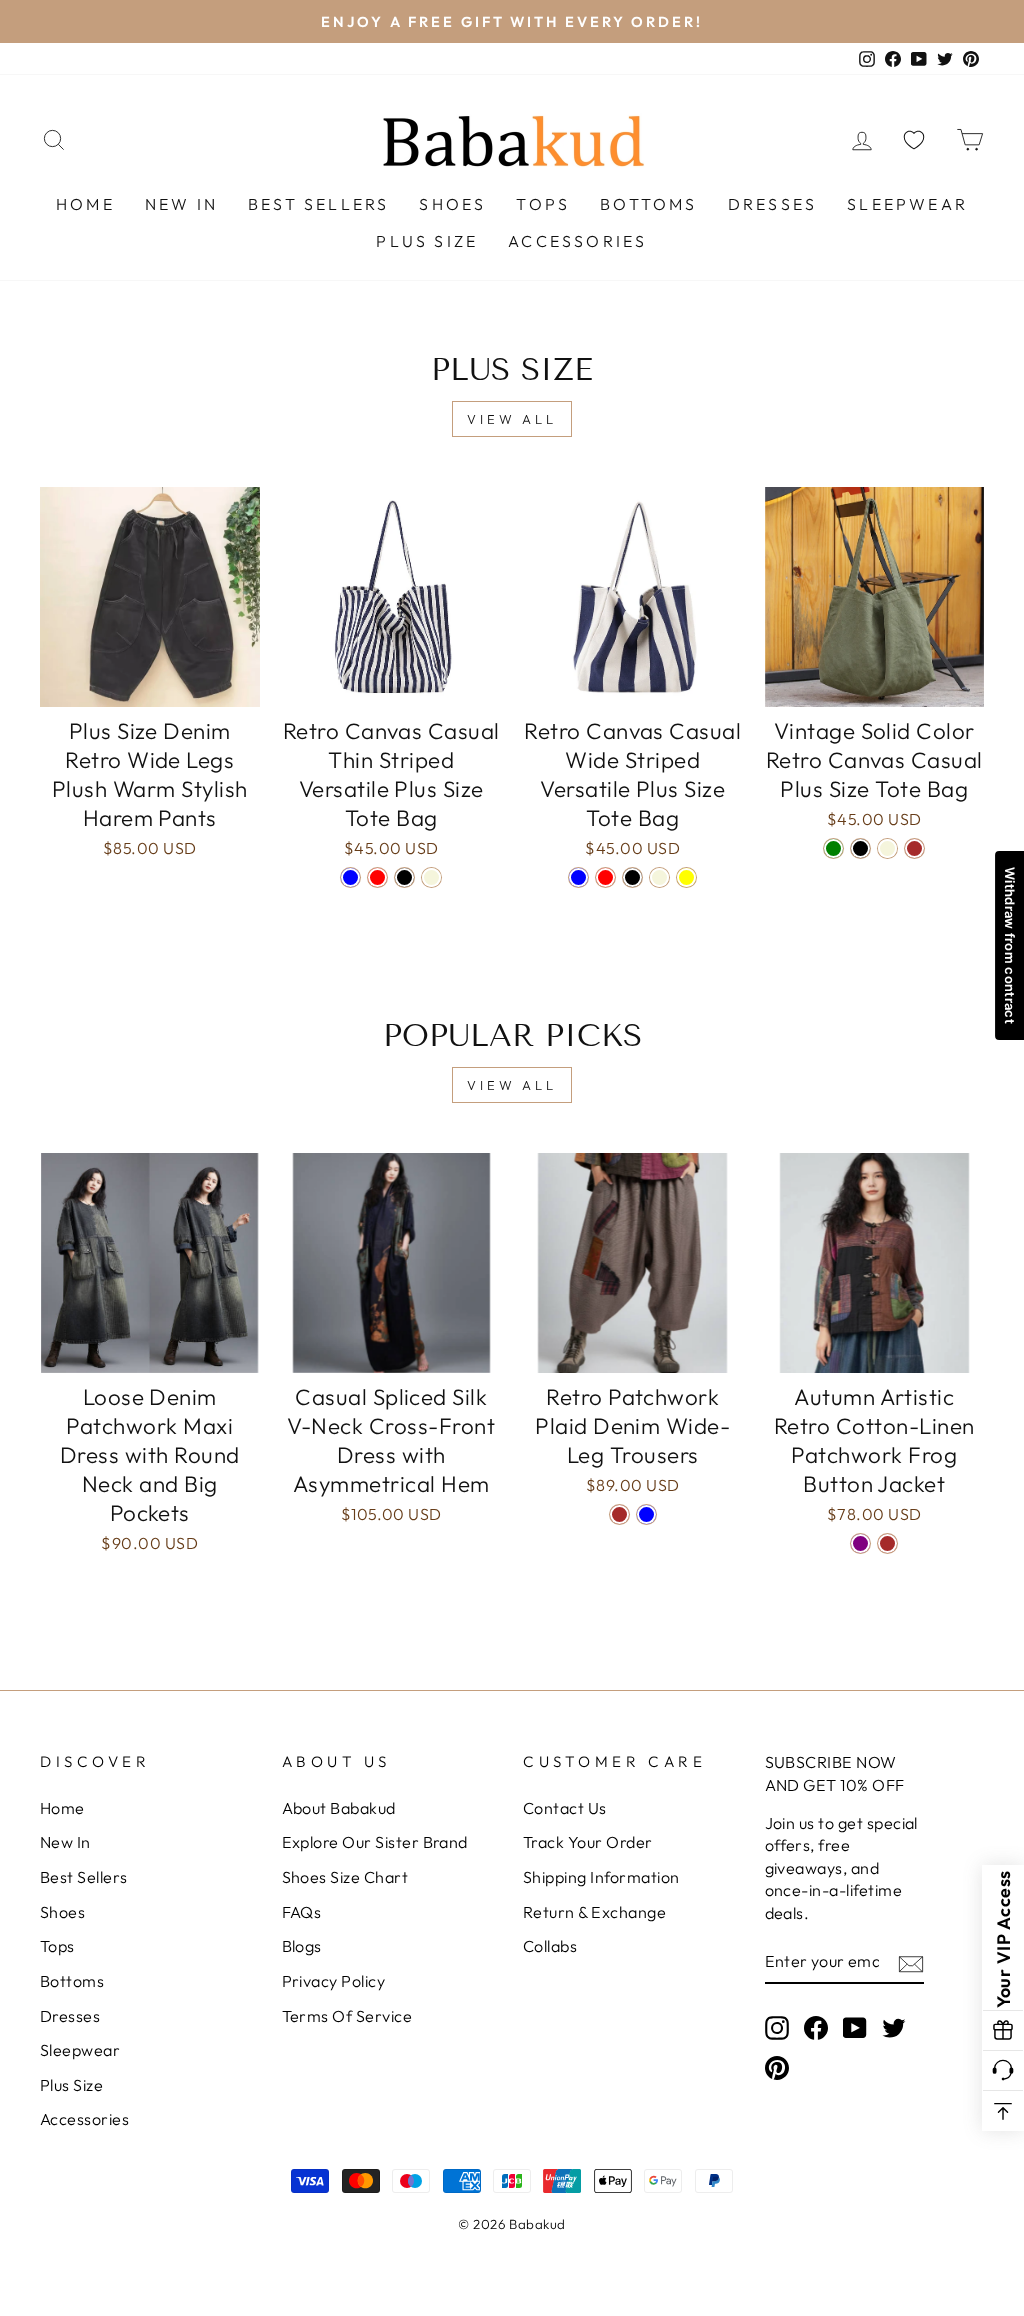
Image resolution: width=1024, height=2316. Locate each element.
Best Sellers (318, 204)
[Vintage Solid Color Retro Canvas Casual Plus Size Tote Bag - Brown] (914, 848)
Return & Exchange (594, 1912)
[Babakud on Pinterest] (777, 2067)
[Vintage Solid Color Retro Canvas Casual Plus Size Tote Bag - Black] (860, 848)
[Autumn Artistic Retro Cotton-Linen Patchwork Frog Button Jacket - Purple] (860, 1543)
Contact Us (565, 1808)
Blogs (302, 1946)
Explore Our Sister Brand (375, 1842)
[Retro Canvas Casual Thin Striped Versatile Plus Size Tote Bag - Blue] (350, 877)
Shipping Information (601, 1877)
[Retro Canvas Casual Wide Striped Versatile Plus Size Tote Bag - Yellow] (686, 877)
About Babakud (339, 1808)
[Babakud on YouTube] (855, 2026)
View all (512, 419)
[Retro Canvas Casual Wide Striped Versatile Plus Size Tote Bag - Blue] (578, 877)
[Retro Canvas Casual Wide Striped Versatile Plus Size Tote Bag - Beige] (659, 877)
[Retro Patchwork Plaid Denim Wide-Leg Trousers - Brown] (619, 1514)
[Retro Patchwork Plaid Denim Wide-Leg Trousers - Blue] (646, 1514)
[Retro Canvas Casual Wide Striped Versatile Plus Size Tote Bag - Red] (605, 877)
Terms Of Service (347, 2016)
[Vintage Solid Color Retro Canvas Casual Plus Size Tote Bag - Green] (833, 848)
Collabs (550, 1946)
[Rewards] (1003, 2031)
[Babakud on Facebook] (816, 2026)
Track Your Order (588, 1842)
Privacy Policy (334, 1981)
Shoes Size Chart (345, 1877)
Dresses (772, 204)
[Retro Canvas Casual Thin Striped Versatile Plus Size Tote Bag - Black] (404, 877)
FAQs (302, 1912)
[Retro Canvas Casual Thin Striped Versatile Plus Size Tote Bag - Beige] (431, 877)
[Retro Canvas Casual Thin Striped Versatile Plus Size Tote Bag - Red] (377, 877)
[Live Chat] (1003, 2071)
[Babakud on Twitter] (894, 2026)
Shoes (452, 204)
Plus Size (427, 241)
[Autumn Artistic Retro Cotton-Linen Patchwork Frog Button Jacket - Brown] (887, 1543)
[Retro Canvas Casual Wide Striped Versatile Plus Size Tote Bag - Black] (632, 877)
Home (85, 204)
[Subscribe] (911, 1962)
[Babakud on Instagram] (777, 2026)
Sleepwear (907, 204)
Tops (543, 204)
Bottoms (648, 204)
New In (181, 204)
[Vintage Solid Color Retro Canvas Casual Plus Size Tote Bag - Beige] (887, 848)
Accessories (577, 241)
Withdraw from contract (1010, 945)
